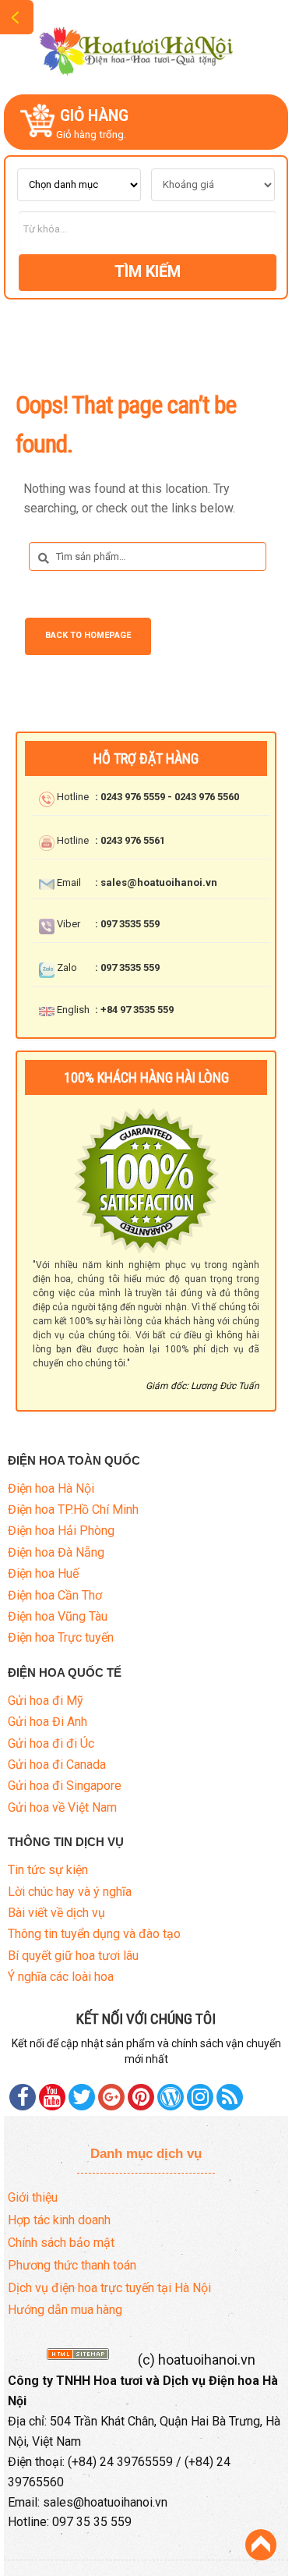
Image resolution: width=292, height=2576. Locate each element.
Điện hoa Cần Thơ (55, 1595)
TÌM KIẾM (148, 271)
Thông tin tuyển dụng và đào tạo (94, 1934)
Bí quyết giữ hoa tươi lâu (73, 1956)
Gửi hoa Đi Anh (47, 1722)
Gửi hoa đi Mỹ (46, 1701)
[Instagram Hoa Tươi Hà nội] (200, 2097)
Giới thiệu (33, 2197)
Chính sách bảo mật (61, 2243)
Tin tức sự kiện (48, 1870)
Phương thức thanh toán (72, 2265)
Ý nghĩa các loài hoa (61, 1977)
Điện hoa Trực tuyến (61, 1637)
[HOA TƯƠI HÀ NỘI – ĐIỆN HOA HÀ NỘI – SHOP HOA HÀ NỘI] (146, 46)
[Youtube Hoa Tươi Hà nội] (52, 2097)
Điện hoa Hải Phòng (61, 1531)
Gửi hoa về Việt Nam (62, 1807)
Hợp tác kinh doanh (59, 2220)
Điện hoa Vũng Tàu (58, 1616)
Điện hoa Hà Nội (51, 1488)
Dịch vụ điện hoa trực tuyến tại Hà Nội (109, 2288)
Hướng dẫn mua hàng (65, 2310)
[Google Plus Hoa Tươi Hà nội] (111, 2097)
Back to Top (261, 2545)
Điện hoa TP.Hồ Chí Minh (73, 1509)
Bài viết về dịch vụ (56, 1913)
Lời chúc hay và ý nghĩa (70, 1892)
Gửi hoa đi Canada (57, 1765)
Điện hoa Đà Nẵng (56, 1552)
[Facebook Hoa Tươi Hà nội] (23, 2097)
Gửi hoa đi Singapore (65, 1786)
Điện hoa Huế (43, 1573)
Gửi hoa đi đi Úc (51, 1743)
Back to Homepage (88, 635)
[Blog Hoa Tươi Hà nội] (171, 2097)
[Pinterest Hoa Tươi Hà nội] (82, 2097)
